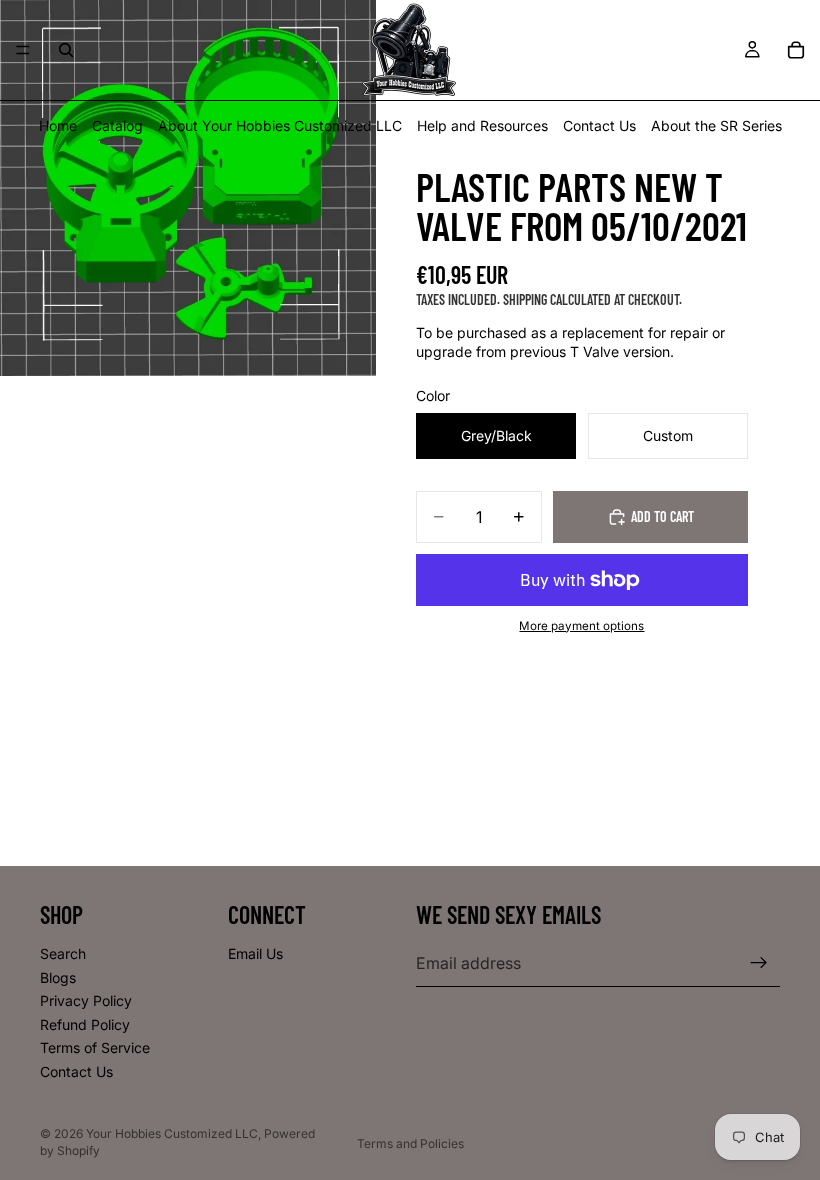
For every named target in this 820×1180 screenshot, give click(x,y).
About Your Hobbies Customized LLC (280, 125)
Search (63, 953)
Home (58, 125)
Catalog (117, 125)
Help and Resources (482, 125)
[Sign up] (759, 963)
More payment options (581, 626)
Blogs (58, 976)
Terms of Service (95, 1047)
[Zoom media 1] (188, 188)
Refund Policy (85, 1023)
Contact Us (599, 125)
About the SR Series (716, 125)
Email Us (255, 953)
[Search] (66, 50)
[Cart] (796, 50)
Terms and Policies (410, 1143)
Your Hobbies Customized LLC (172, 1133)
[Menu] (23, 50)
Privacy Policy (86, 1000)
